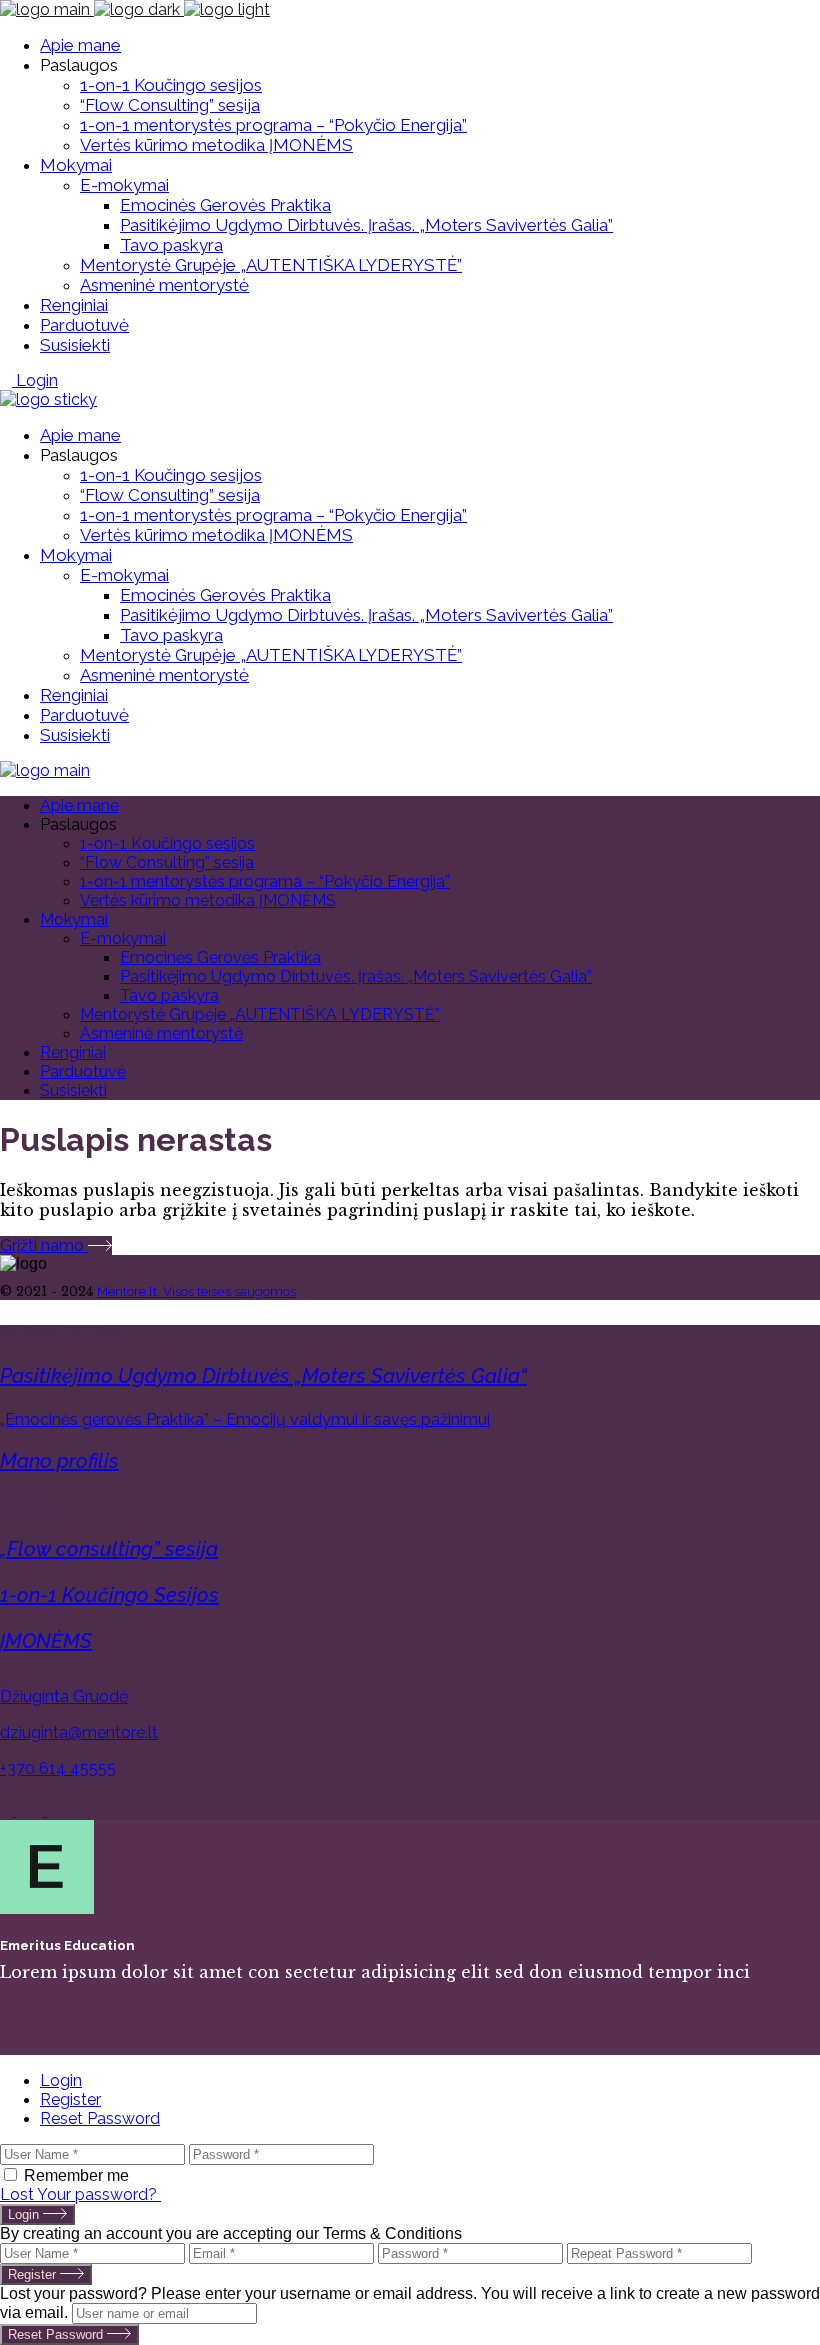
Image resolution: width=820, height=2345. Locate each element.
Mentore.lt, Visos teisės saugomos (196, 1291)
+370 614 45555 (58, 1768)
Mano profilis (59, 1461)
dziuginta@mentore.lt (79, 1732)
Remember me (76, 2175)
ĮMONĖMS (46, 1641)
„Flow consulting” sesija (109, 1549)
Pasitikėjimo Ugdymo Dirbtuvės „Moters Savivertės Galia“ (263, 1376)
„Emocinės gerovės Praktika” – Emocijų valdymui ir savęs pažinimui (245, 1419)
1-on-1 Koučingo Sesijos (109, 1595)
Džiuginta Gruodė (64, 1696)
